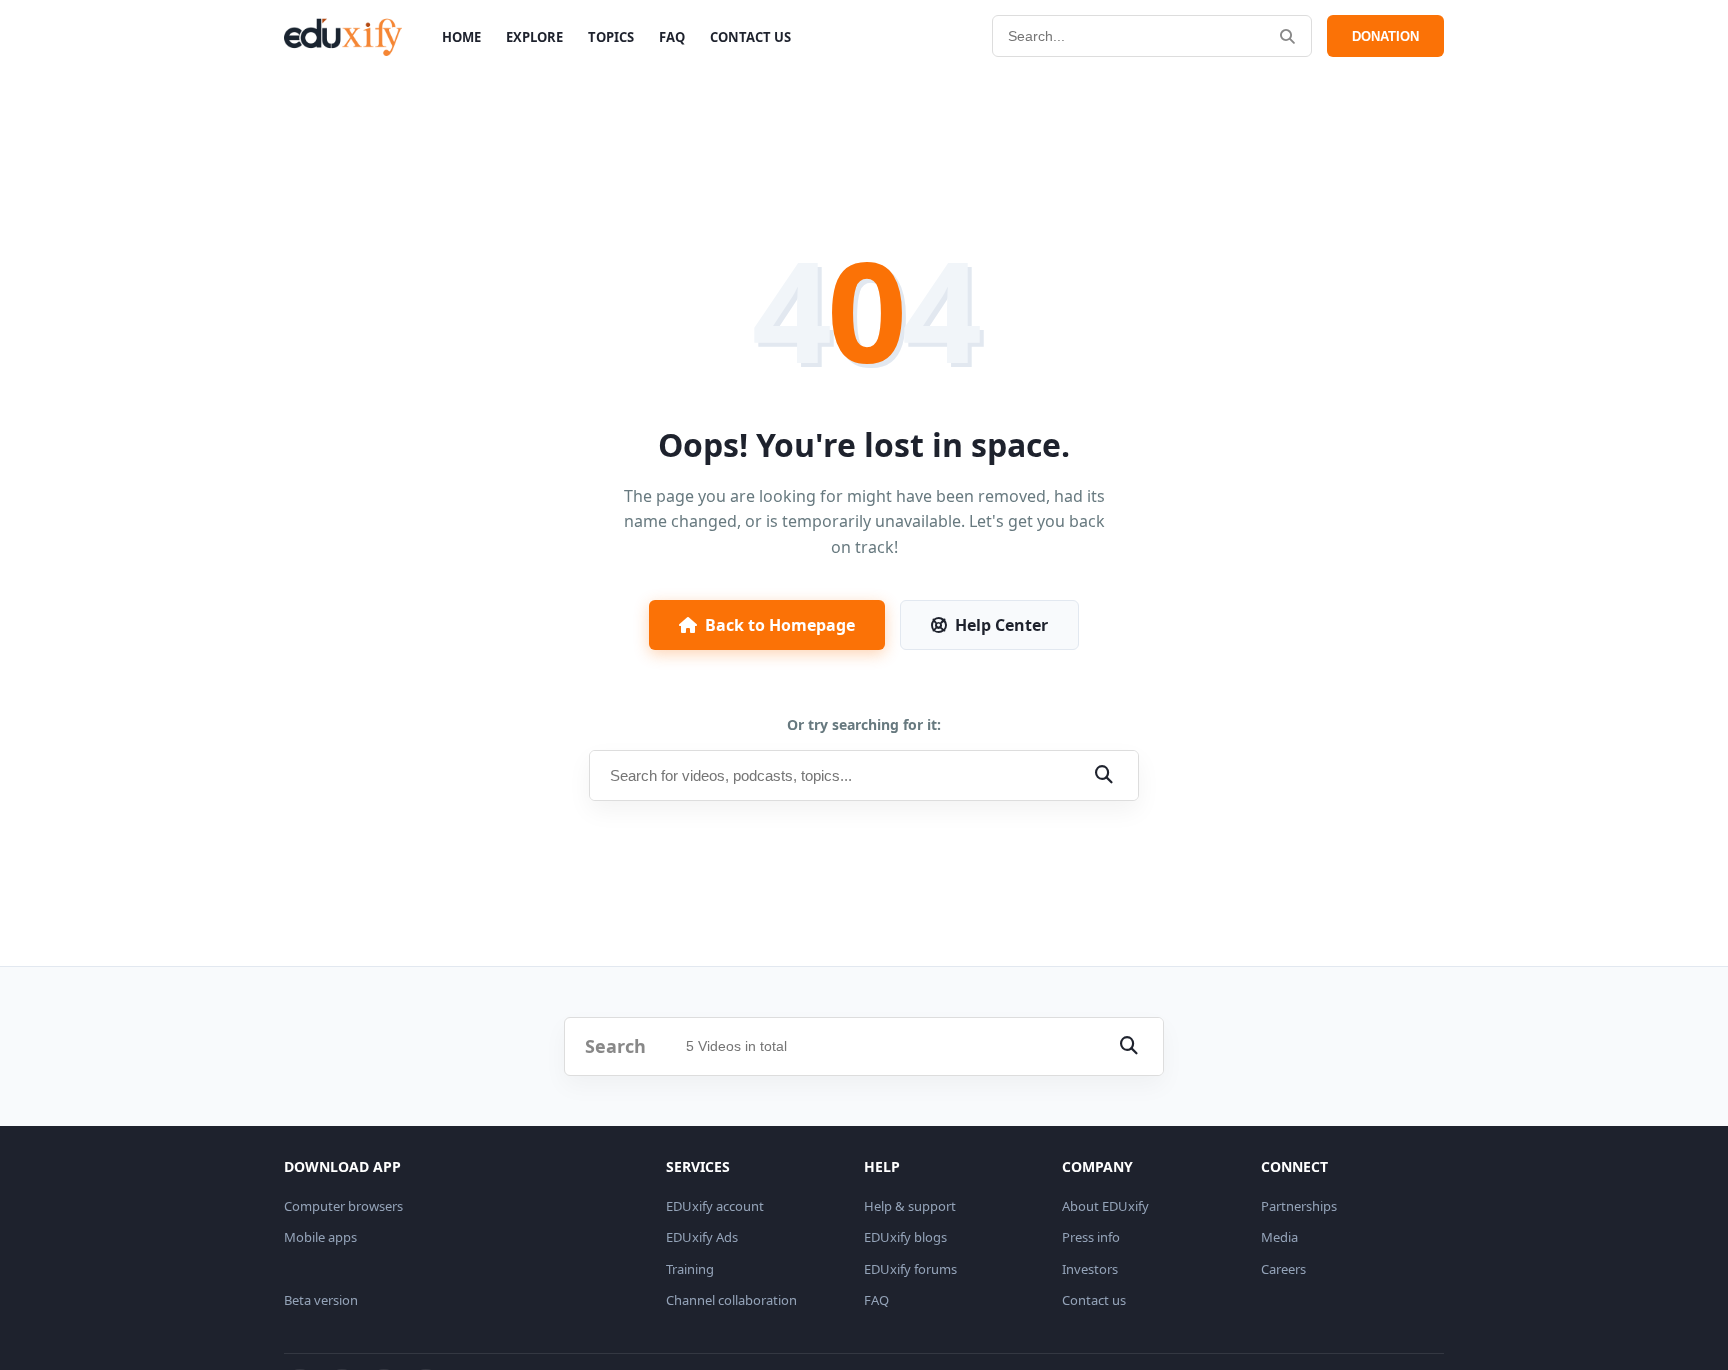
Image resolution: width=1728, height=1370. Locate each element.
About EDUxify (1105, 1206)
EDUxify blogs (905, 1237)
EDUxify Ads (702, 1237)
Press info (1091, 1237)
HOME (461, 37)
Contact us (1094, 1300)
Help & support (910, 1206)
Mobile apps (320, 1237)
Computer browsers (343, 1206)
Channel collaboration (731, 1300)
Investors (1090, 1269)
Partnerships (1299, 1206)
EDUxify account (715, 1206)
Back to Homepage (780, 625)
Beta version (321, 1300)
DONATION (1385, 36)
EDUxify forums (910, 1269)
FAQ (672, 37)
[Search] (1287, 36)
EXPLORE (534, 37)
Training (690, 1269)
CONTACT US (750, 37)
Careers (1283, 1269)
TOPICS (611, 37)
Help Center (1001, 625)
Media (1279, 1237)
